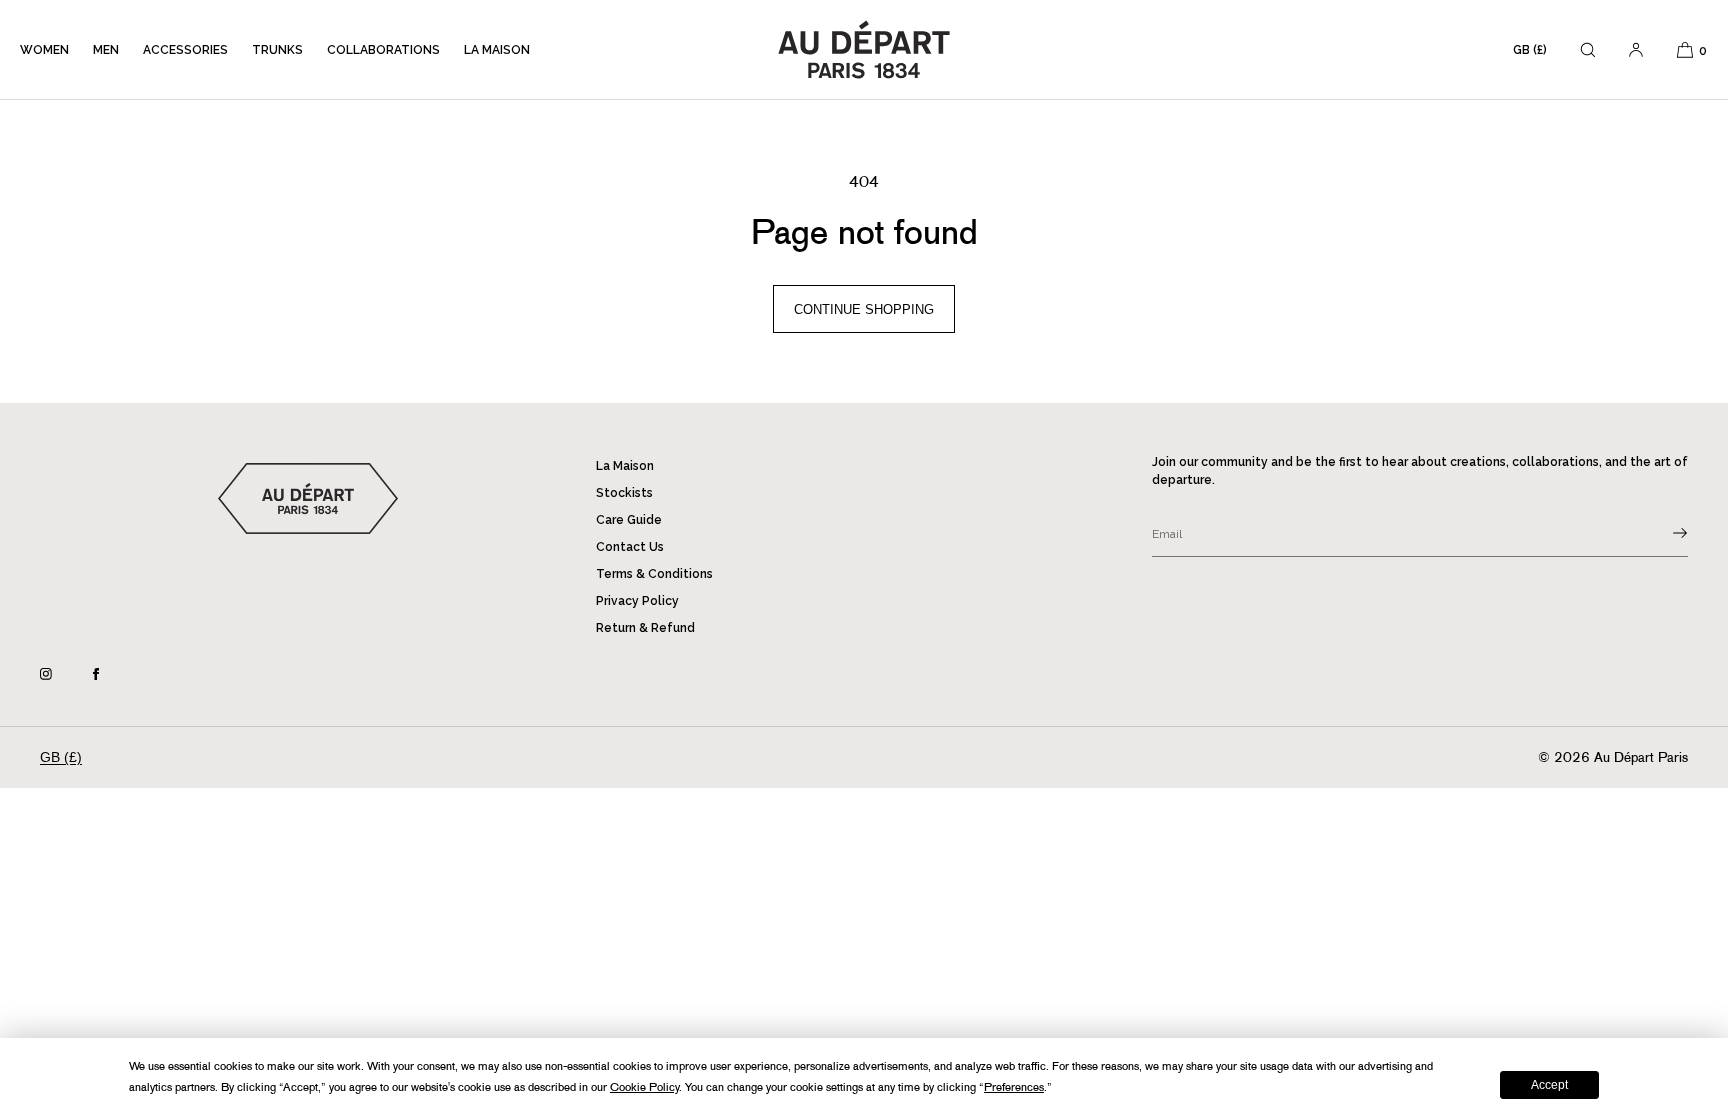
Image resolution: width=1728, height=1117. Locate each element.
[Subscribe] (1663, 533)
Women (44, 50)
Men (106, 50)
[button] (1588, 49)
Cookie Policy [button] (644, 1087)
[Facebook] (112, 674)
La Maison (497, 50)
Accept (1549, 1085)
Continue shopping (864, 309)
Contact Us (630, 547)
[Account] (1636, 49)
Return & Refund (645, 628)
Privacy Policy (637, 601)
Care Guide (629, 520)
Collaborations (383, 50)
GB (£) (1530, 50)
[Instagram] (62, 674)
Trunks (277, 50)
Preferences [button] (1014, 1087)
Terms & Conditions (654, 574)
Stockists (624, 493)
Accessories (185, 50)
